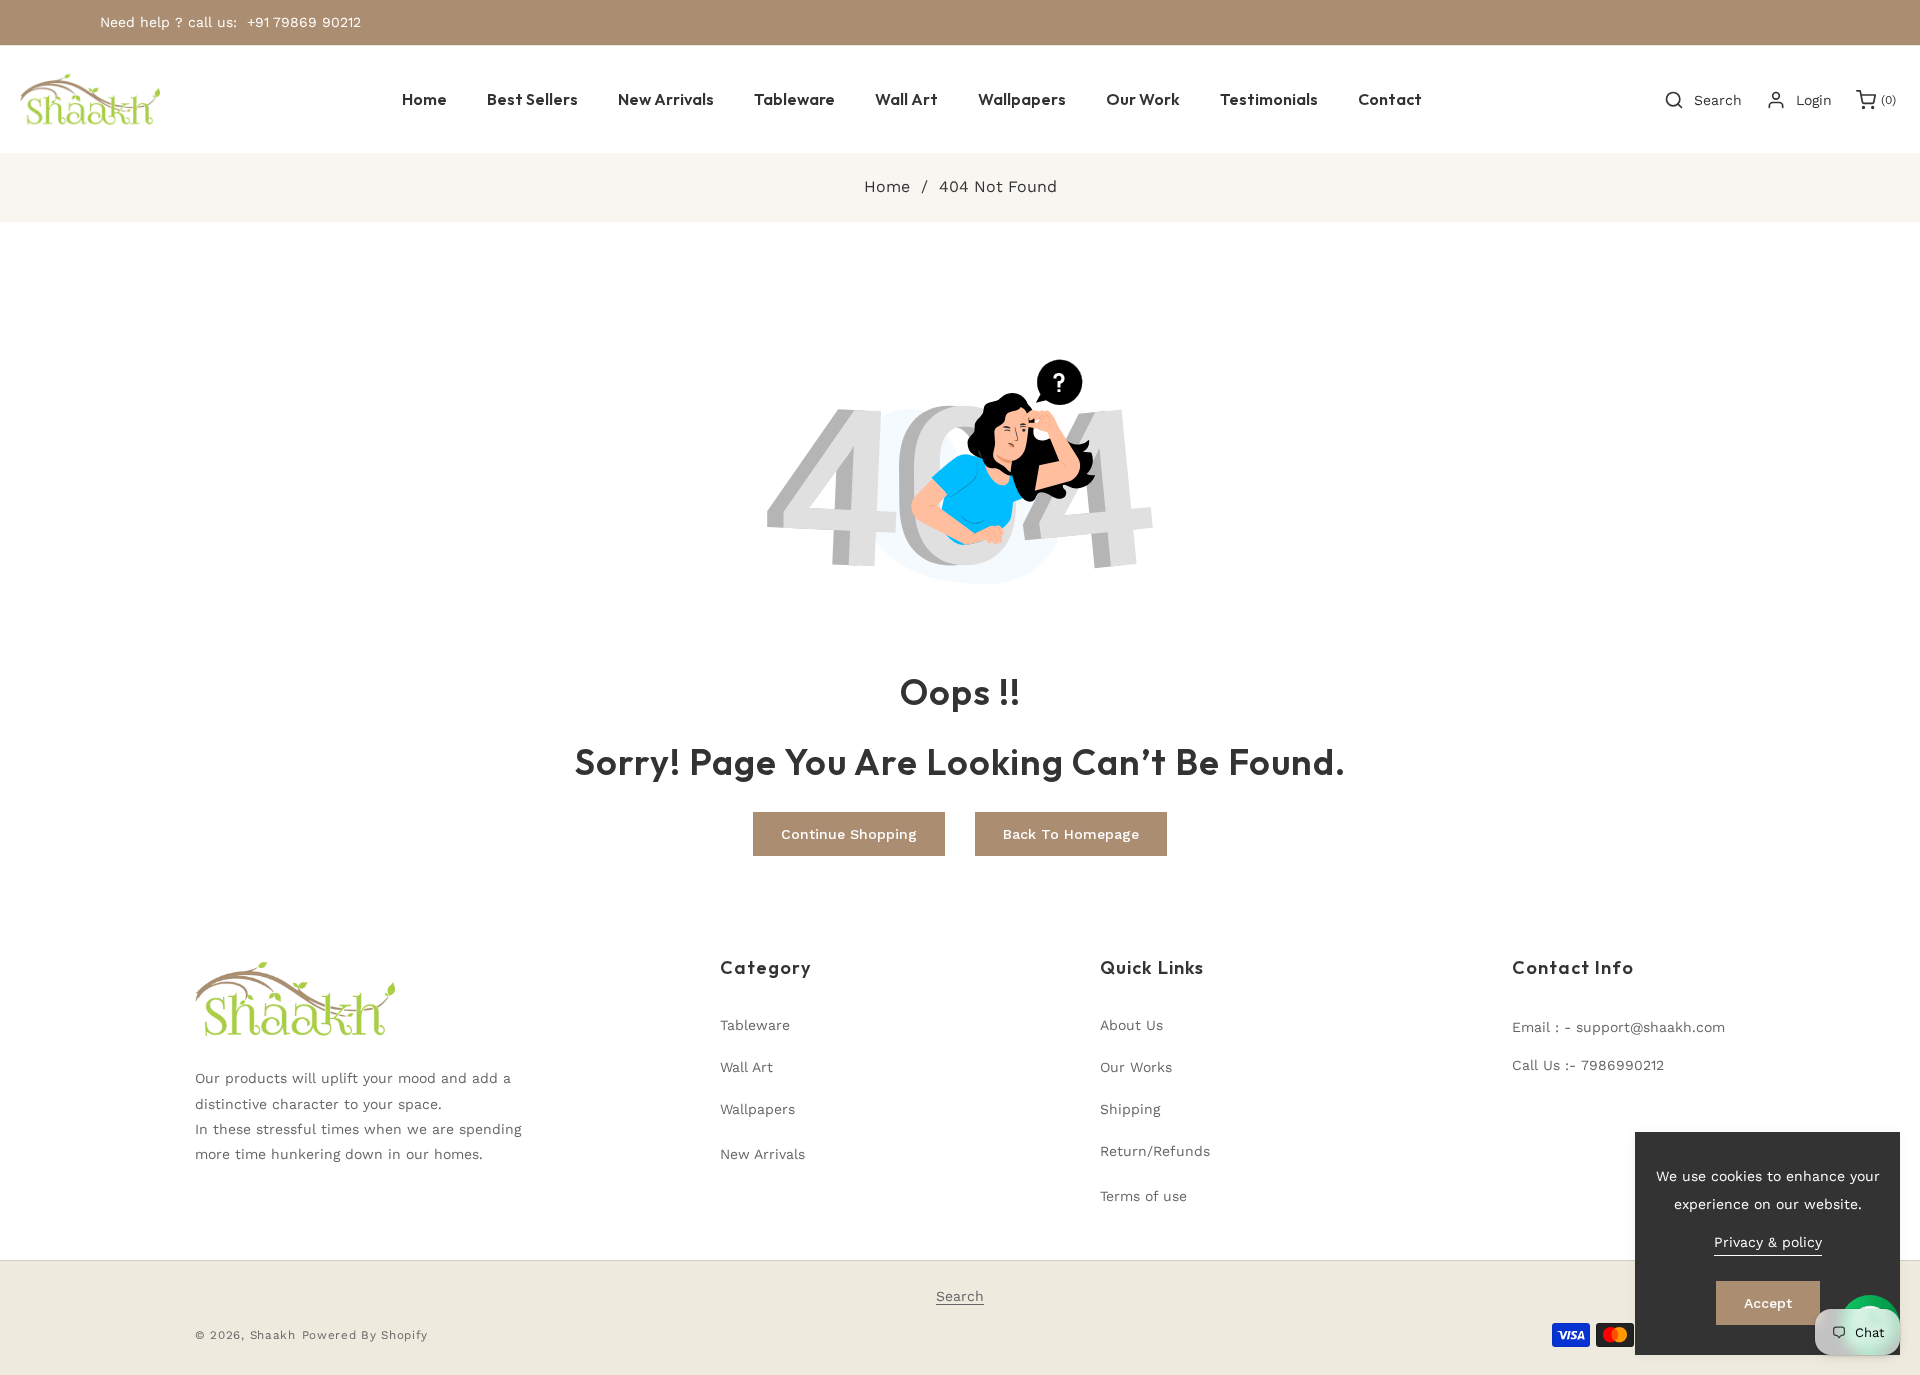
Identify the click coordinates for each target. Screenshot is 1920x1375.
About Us (1131, 1025)
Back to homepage (1071, 834)
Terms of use (1143, 1196)
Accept (1768, 1303)
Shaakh (273, 1335)
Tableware (755, 1025)
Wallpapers (757, 1109)
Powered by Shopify (365, 1335)
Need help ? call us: (168, 22)
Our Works (1136, 1067)
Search (960, 1296)
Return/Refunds (1155, 1151)
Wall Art (746, 1067)
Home (887, 186)
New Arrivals (762, 1154)
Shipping (1130, 1109)
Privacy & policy (1768, 1242)
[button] (794, 99)
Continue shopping (849, 834)
